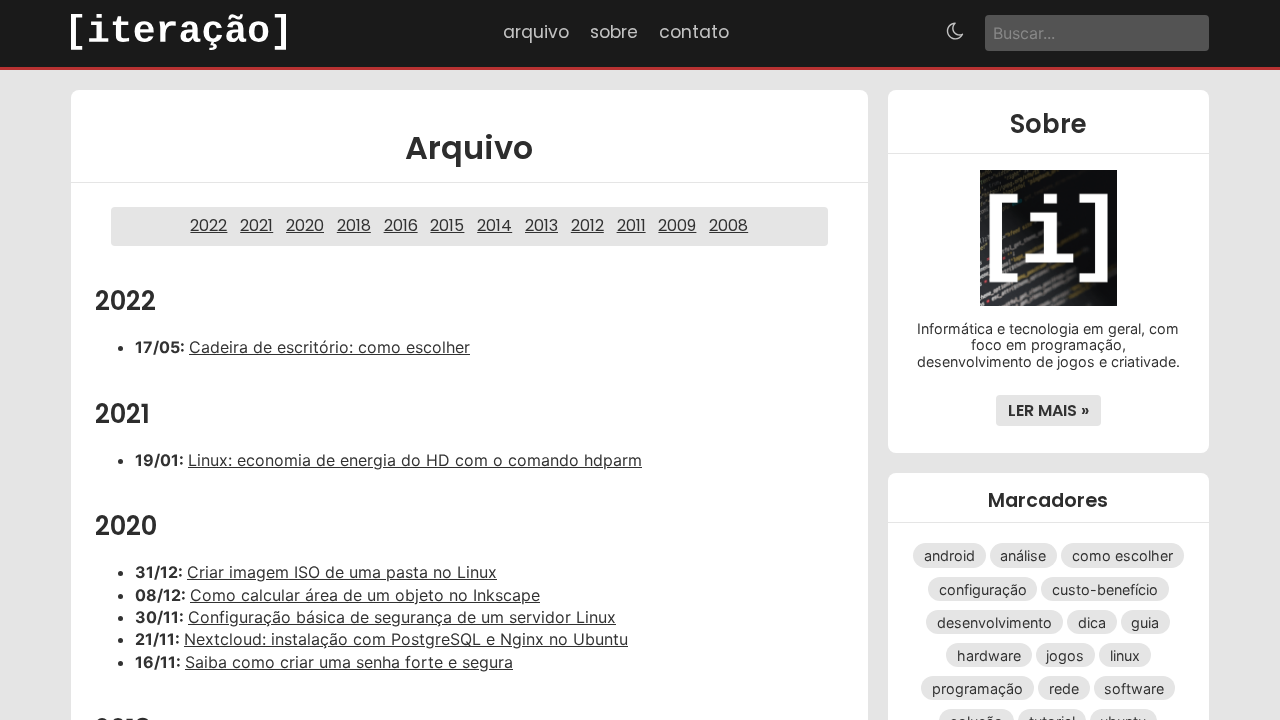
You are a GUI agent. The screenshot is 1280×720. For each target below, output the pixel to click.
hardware (989, 654)
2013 (541, 225)
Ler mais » (1048, 410)
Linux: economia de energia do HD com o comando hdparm (415, 460)
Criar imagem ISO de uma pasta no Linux (342, 572)
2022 (208, 225)
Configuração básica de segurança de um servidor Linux (402, 617)
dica (1092, 621)
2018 (354, 225)
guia (1145, 621)
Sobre (614, 32)
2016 (401, 225)
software (1134, 688)
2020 (305, 225)
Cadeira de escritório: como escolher (329, 347)
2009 (677, 225)
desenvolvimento (994, 621)
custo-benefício (1105, 588)
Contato (694, 32)
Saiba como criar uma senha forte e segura (349, 662)
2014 (494, 225)
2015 (447, 225)
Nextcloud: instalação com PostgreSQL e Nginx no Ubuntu (406, 639)
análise (1023, 555)
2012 (587, 225)
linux (1125, 654)
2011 (631, 225)
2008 (728, 225)
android (949, 555)
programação (977, 688)
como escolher (1122, 555)
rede (1064, 688)
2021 (256, 225)
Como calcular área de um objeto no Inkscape (365, 595)
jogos (1065, 654)
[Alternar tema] (955, 33)
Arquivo (536, 32)
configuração (983, 588)
